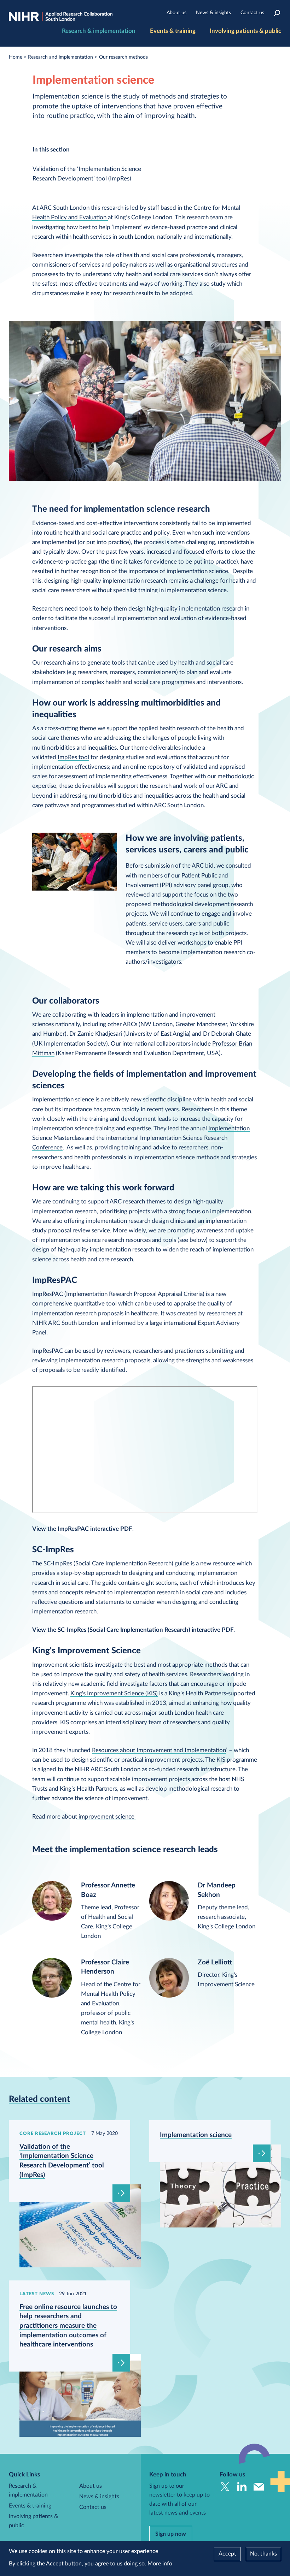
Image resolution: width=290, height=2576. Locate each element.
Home (16, 57)
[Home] (61, 17)
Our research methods (123, 57)
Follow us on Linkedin (242, 2487)
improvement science (106, 1817)
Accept (227, 2554)
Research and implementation (60, 57)
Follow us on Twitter (225, 2487)
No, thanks (263, 2554)
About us (176, 13)
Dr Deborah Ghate (227, 1034)
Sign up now (171, 2534)
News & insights (213, 13)
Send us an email (259, 2487)
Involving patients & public (245, 31)
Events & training (173, 31)
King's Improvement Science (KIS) (114, 1693)
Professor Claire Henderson (105, 1967)
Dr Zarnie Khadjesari (96, 1034)
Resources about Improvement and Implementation (159, 1750)
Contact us (252, 13)
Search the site (277, 13)
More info (160, 2564)
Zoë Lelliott (215, 1962)
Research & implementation (99, 31)
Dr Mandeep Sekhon (217, 1890)
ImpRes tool (73, 757)
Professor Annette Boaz (108, 1890)
